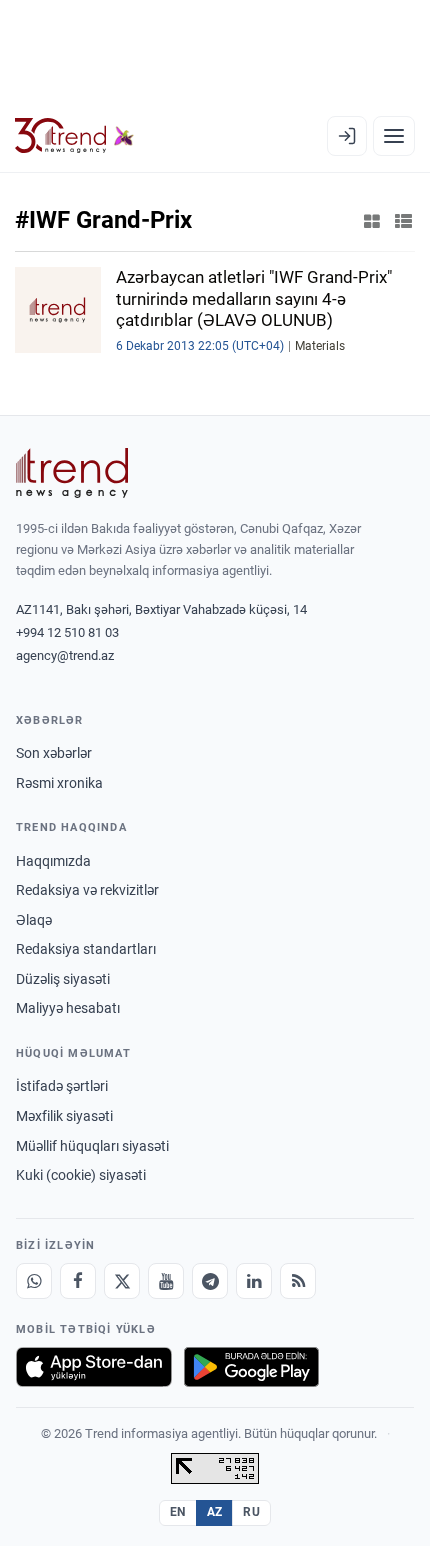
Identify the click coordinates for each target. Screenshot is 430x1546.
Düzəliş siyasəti (63, 979)
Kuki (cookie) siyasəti (81, 1175)
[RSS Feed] (298, 1281)
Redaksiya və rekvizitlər (87, 890)
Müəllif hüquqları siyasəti (92, 1146)
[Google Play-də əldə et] (251, 1367)
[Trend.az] (74, 136)
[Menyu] (394, 136)
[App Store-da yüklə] (94, 1367)
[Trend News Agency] (72, 473)
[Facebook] (78, 1281)
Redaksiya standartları (86, 949)
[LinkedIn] (254, 1281)
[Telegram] (210, 1281)
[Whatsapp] (34, 1281)
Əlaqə (34, 920)
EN (178, 1512)
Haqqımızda (53, 861)
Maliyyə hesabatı (68, 1008)
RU (251, 1512)
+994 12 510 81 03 (67, 632)
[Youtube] (166, 1281)
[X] (122, 1281)
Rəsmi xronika (59, 783)
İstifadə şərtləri (62, 1086)
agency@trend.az (65, 655)
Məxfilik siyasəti (64, 1116)
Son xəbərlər (54, 753)
